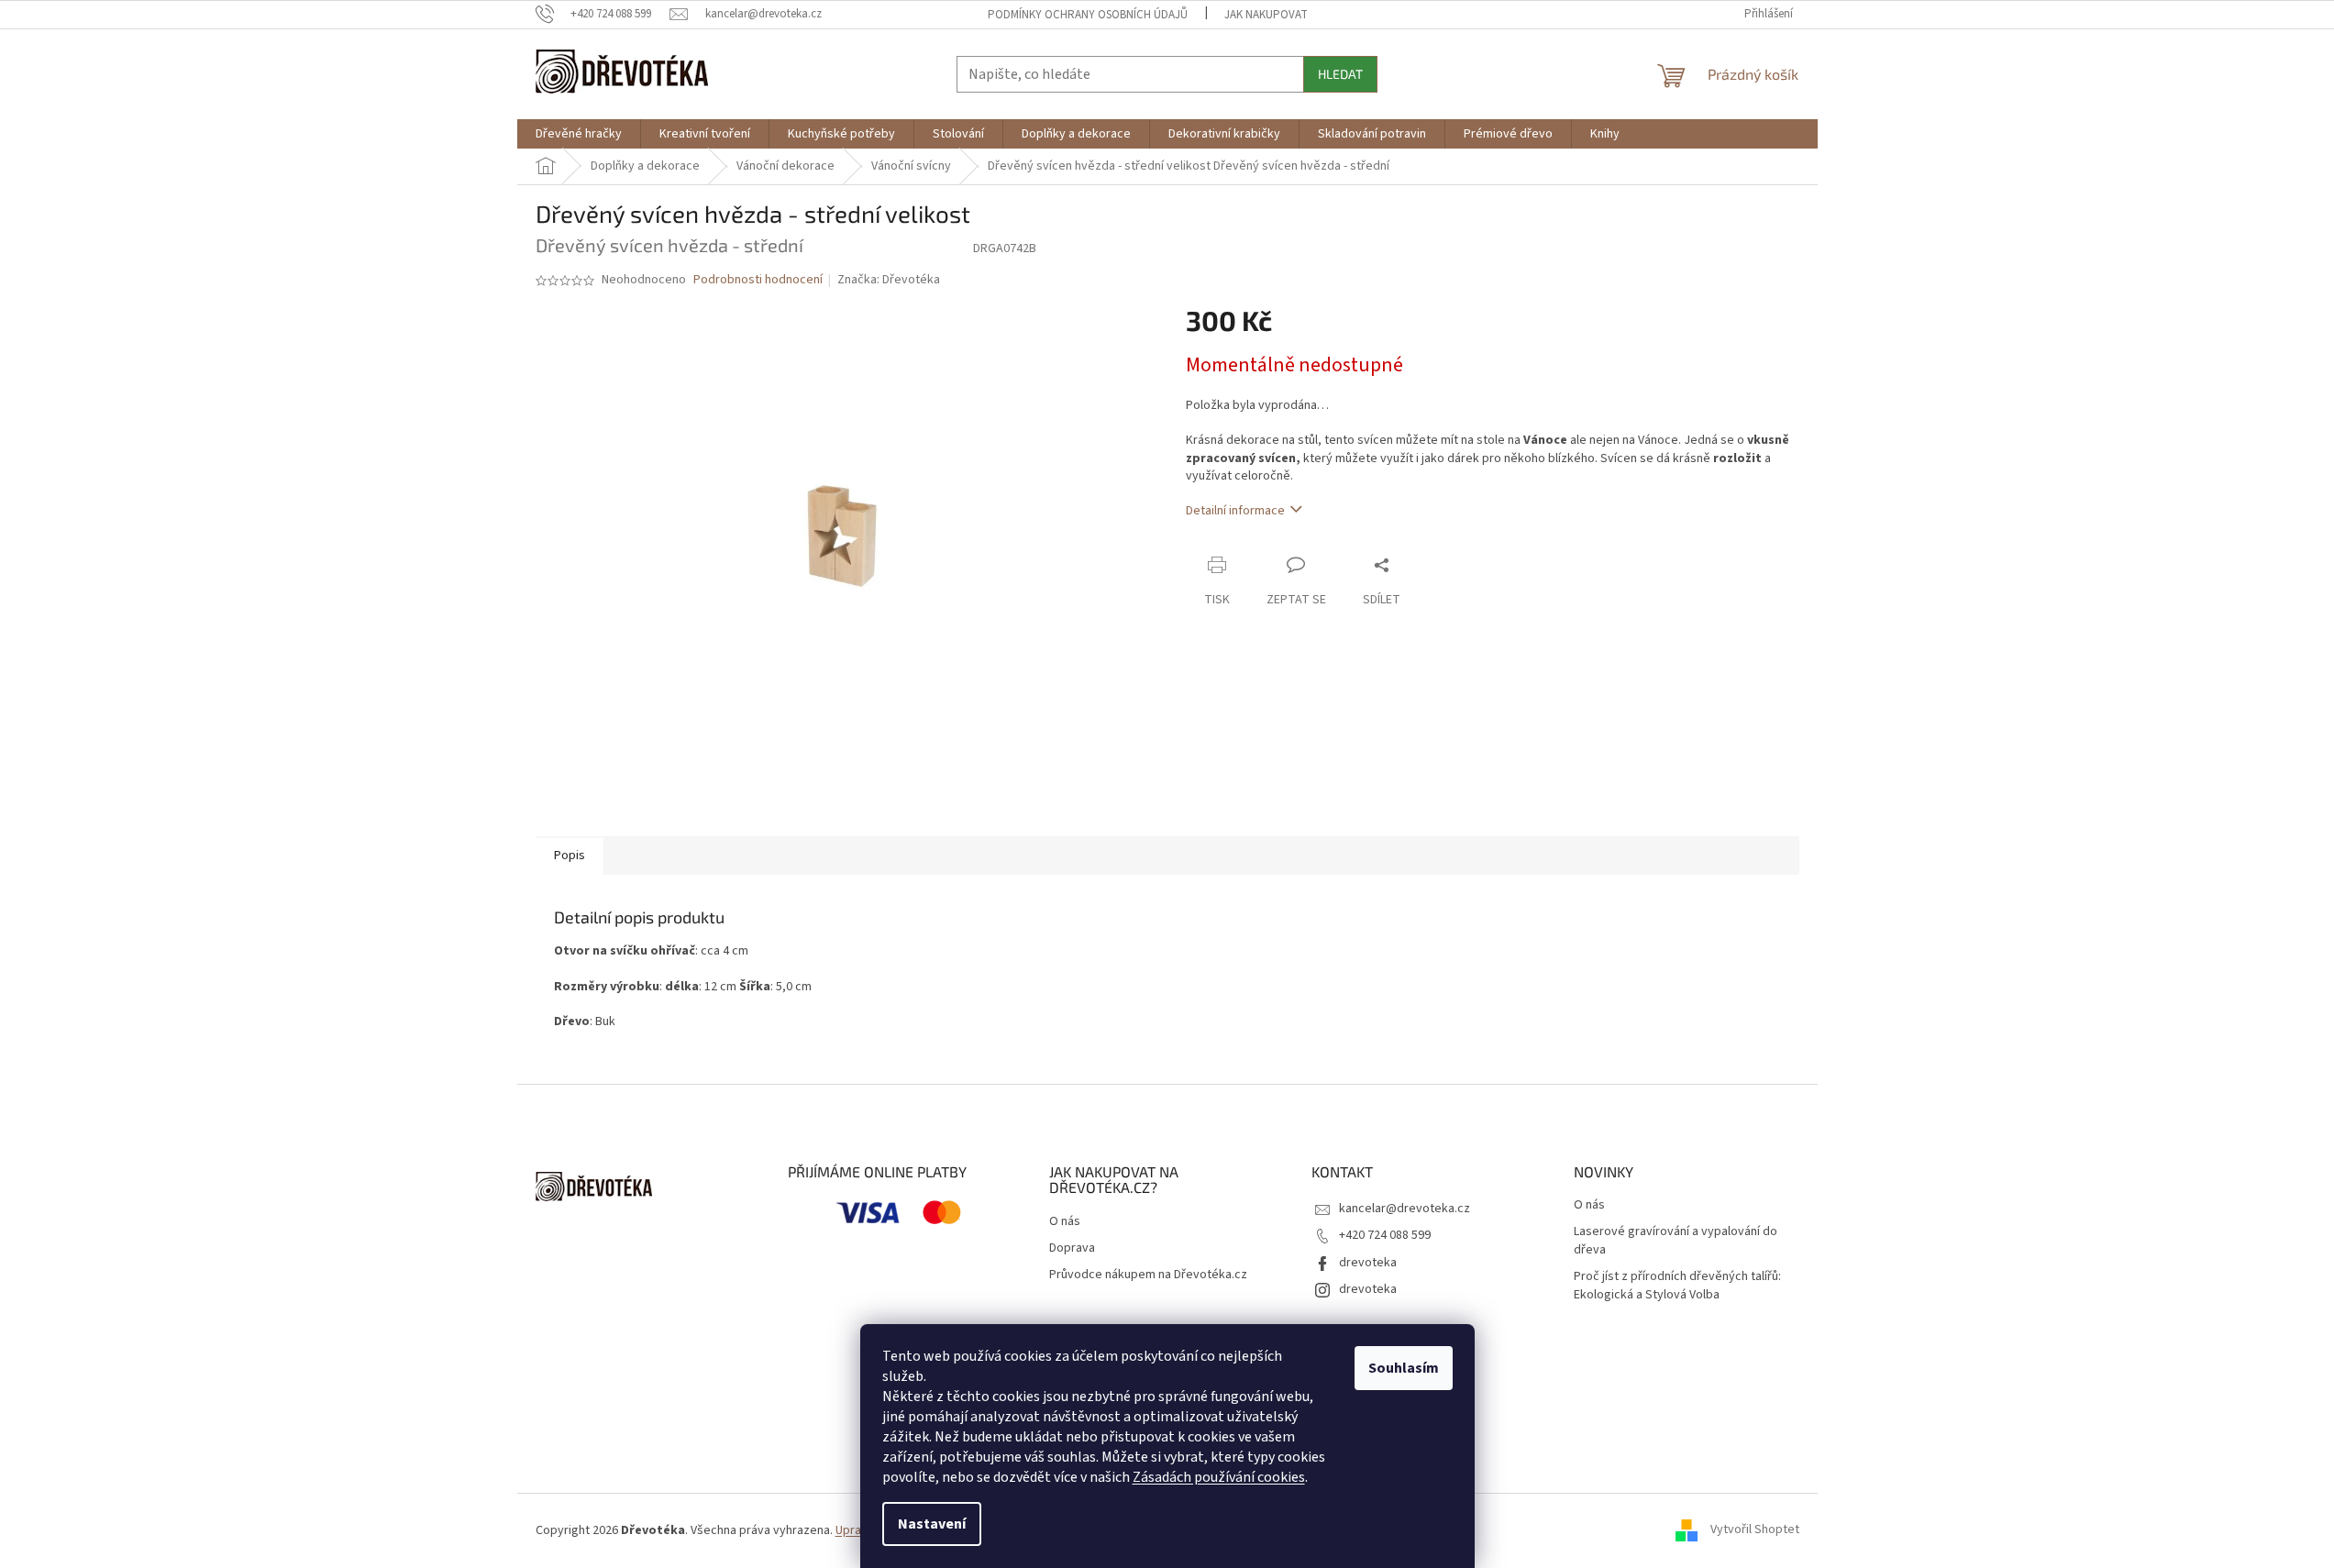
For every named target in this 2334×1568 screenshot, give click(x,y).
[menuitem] (579, 134)
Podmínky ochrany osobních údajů (1088, 15)
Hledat (1340, 74)
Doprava (1072, 1248)
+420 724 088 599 (1385, 1235)
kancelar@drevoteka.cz (1405, 1209)
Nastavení (932, 1524)
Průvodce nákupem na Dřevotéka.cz (1148, 1275)
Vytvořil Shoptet (1755, 1530)
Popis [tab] (570, 856)
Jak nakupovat (1266, 15)
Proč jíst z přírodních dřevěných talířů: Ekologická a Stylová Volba (1677, 1286)
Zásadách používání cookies (1219, 1477)
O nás (1065, 1222)
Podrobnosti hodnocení (758, 280)
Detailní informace (1235, 511)
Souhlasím (1404, 1368)
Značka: (889, 280)
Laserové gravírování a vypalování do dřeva (1676, 1241)
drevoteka (1368, 1263)
